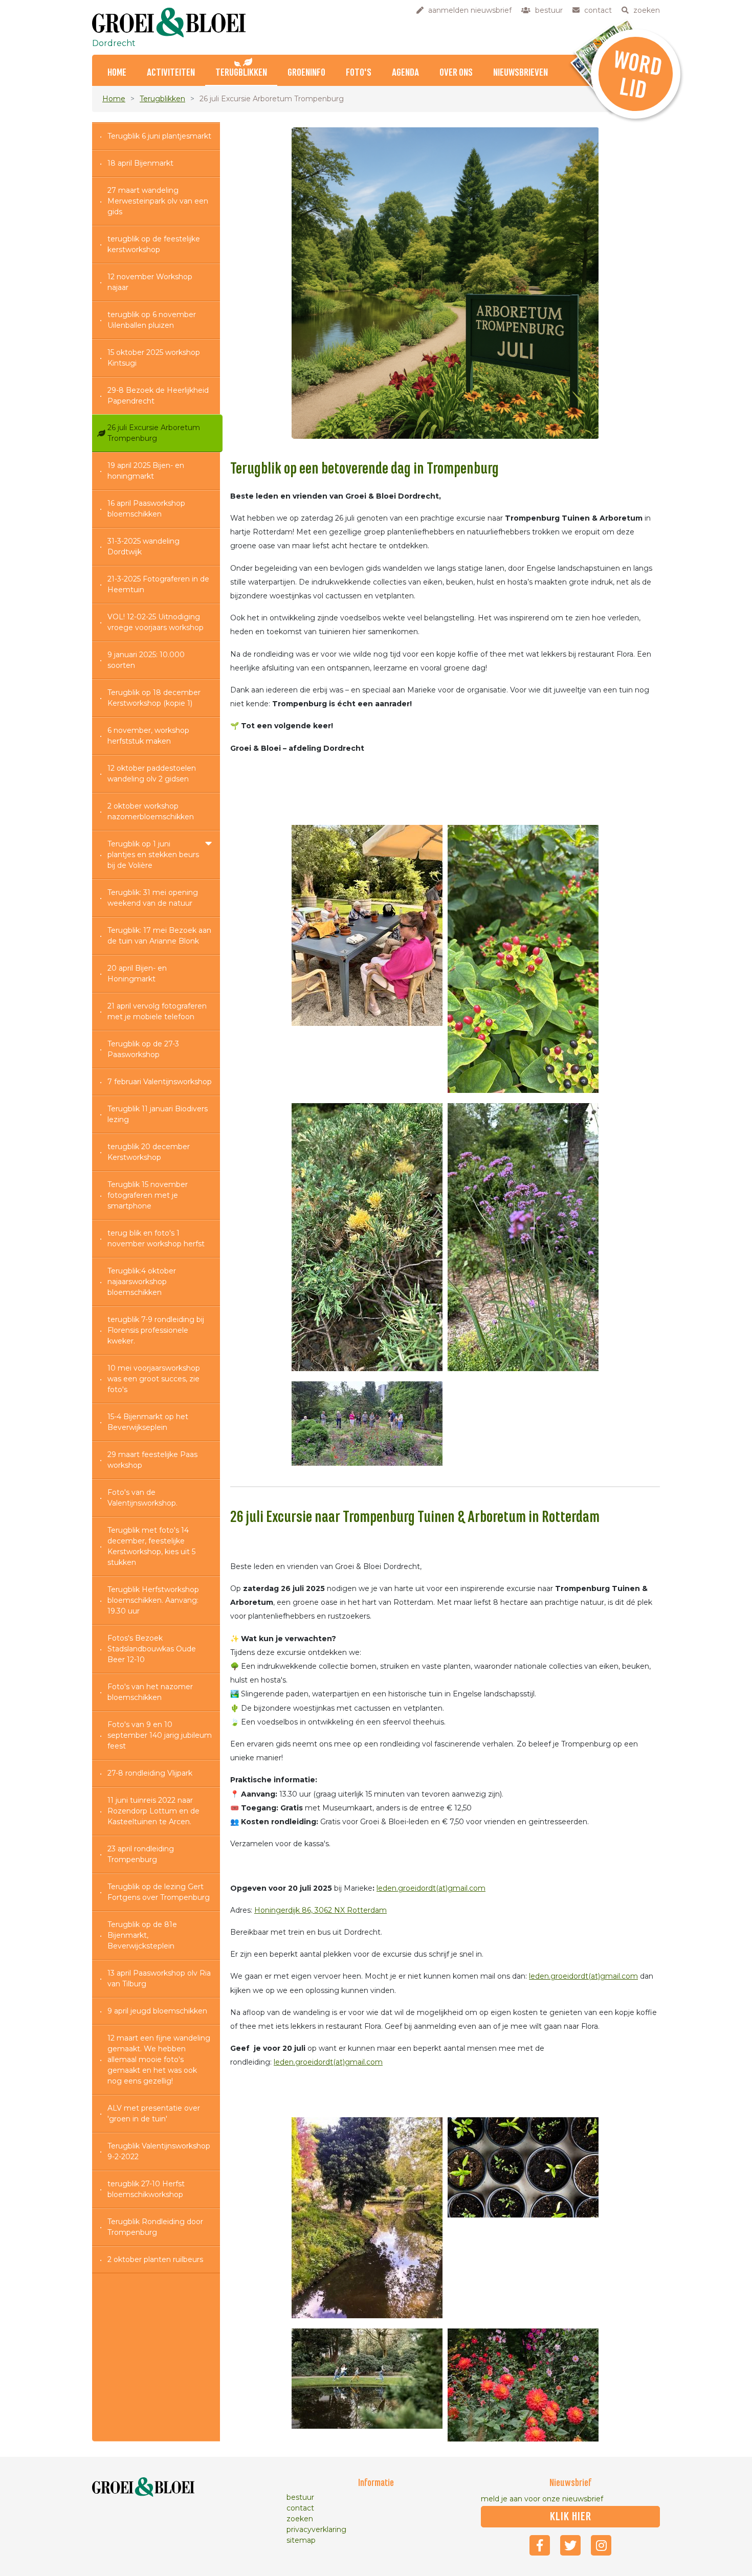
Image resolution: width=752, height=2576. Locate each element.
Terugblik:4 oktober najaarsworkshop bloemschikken (142, 1282)
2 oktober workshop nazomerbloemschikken (151, 811)
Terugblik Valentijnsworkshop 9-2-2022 (159, 2151)
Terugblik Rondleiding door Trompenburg (155, 2227)
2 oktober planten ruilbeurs (155, 2259)
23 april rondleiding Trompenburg (141, 1854)
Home (117, 73)
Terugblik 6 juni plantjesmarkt (159, 136)
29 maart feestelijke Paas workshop (152, 1460)
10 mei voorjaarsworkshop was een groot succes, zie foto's (154, 1379)
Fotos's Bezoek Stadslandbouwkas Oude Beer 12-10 (152, 1649)
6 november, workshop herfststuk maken (148, 736)
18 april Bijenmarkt (140, 163)
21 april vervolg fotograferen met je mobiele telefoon (157, 1011)
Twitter (570, 2545)
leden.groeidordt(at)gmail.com (431, 1888)
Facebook (540, 2545)
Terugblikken (241, 73)
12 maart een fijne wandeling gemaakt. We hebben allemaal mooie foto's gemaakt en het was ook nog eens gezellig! (159, 2059)
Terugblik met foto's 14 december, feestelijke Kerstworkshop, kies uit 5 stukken (151, 1546)
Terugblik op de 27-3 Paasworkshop (143, 1049)
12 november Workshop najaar (150, 282)
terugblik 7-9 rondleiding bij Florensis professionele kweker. (156, 1330)
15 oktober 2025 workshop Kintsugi (154, 358)
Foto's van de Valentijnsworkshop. (142, 1498)
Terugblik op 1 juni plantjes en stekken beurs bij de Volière (153, 855)
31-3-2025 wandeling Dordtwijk (143, 546)
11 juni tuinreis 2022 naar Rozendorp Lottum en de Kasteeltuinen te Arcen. (153, 1811)
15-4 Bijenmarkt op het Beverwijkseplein (148, 1422)
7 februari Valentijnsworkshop (160, 1082)
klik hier (571, 2517)
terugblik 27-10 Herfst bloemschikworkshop (146, 2189)
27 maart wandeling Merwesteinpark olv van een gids (158, 201)
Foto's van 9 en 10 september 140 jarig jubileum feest (160, 1735)
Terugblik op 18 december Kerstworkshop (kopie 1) (154, 698)
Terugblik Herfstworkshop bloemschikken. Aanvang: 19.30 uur (153, 1600)
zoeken (300, 2519)
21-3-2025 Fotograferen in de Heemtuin (158, 584)
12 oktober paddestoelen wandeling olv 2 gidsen (152, 774)
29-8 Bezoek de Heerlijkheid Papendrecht (158, 396)
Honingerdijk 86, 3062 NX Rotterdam (320, 1910)
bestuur (300, 2497)
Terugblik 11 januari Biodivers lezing (158, 1114)
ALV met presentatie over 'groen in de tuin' (154, 2113)
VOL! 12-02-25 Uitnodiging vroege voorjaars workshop (156, 622)
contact (300, 2508)
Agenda (405, 73)
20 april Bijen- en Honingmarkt (137, 973)
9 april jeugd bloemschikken (157, 2011)
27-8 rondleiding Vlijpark (150, 1773)
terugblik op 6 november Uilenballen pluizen (152, 320)
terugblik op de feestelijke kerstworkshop (154, 244)
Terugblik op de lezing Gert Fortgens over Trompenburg (159, 1892)
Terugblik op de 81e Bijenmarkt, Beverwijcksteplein (142, 1935)
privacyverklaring (316, 2529)
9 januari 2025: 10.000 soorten (146, 660)
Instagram (601, 2545)
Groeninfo (306, 73)
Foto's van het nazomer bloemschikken (150, 1692)
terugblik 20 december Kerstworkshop (149, 1152)
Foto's (359, 73)
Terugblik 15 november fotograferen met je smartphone (148, 1195)
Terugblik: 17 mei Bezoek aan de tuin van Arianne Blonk (159, 936)
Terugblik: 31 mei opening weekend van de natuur (153, 898)
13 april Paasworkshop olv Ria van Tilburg (159, 1978)
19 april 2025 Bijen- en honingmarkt (146, 471)
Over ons (456, 73)
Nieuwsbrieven (521, 73)
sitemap (301, 2540)
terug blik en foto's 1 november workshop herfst (156, 1238)
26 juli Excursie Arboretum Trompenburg (154, 433)
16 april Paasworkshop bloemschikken (146, 509)
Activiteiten (171, 73)
